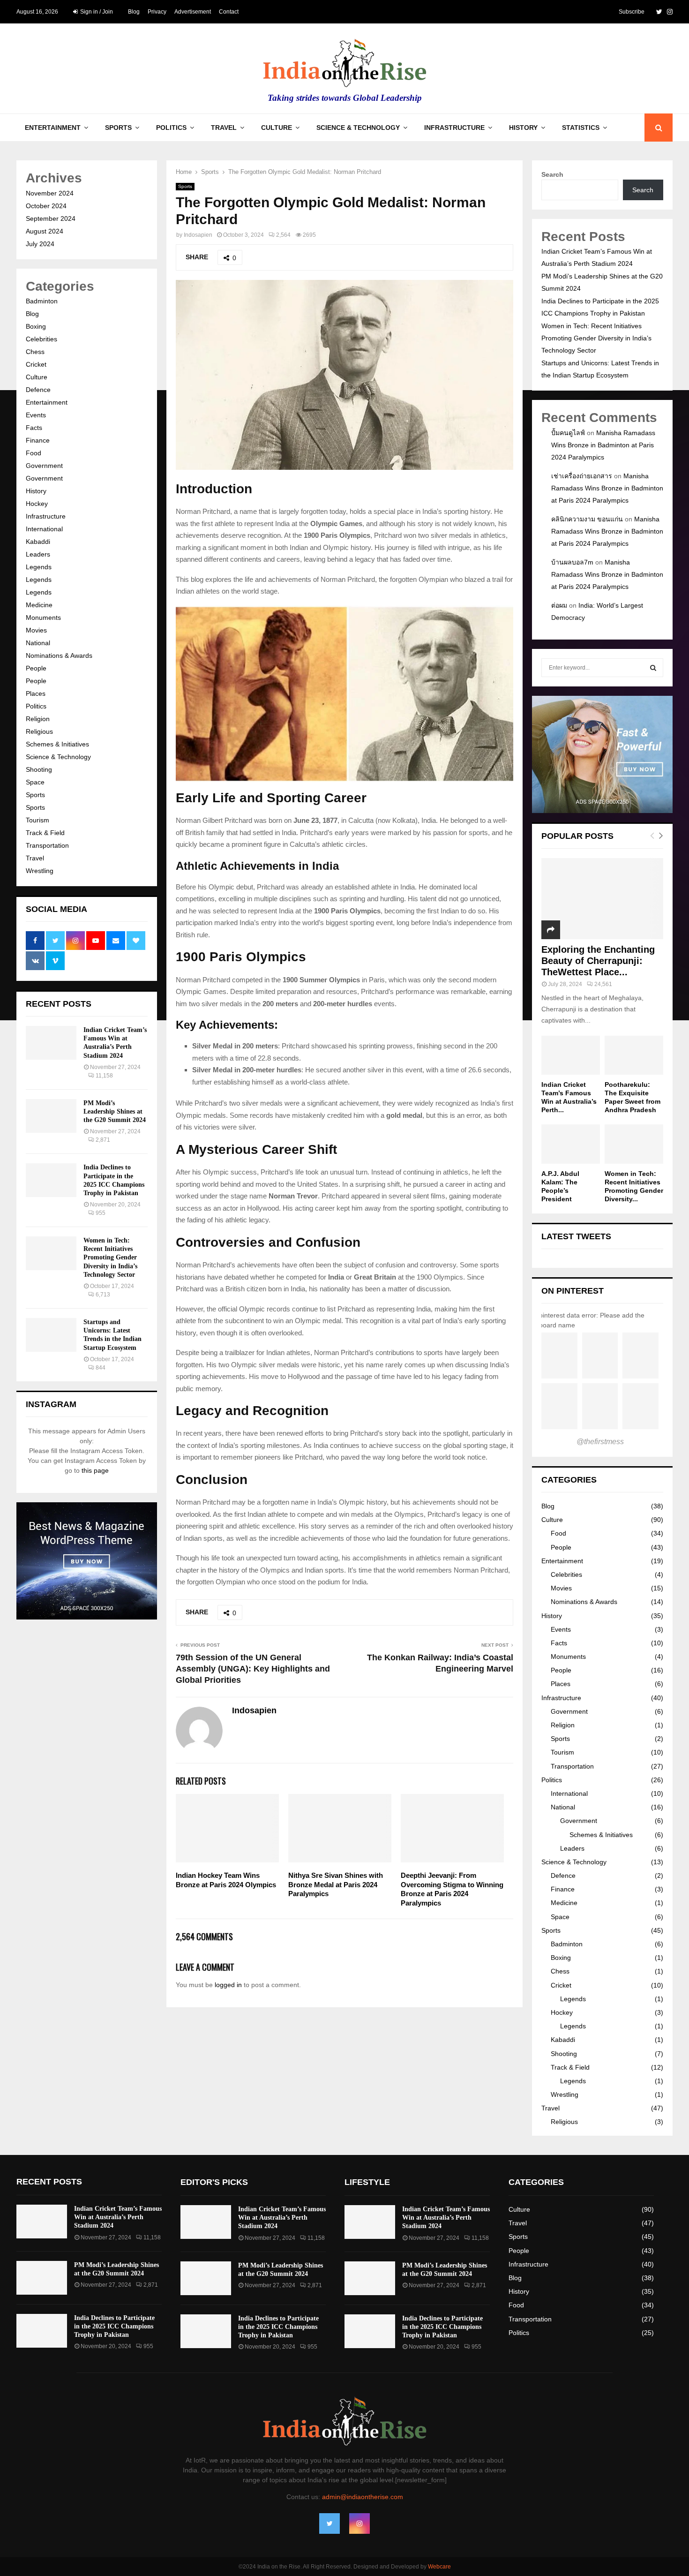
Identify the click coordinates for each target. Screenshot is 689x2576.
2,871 (103, 1140)
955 (101, 1213)
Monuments (43, 618)
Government (44, 466)
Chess (35, 352)
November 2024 (50, 193)
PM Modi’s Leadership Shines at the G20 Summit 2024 (115, 1111)
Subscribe (632, 12)
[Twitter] (330, 2523)
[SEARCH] (653, 668)
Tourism (37, 820)
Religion (38, 719)
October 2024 (46, 206)
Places (36, 693)
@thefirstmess (600, 1442)
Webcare (439, 2567)
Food (34, 453)
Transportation (47, 845)
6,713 (103, 1295)
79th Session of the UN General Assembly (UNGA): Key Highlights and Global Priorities (253, 1669)
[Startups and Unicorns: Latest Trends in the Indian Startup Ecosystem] (51, 1335)
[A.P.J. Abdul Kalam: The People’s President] (571, 1144)
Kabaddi (38, 542)
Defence (38, 390)
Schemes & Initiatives (57, 744)
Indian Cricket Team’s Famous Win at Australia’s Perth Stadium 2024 (118, 2217)
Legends (39, 567)
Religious (39, 731)
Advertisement (193, 12)
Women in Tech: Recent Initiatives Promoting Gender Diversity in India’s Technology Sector (110, 1258)
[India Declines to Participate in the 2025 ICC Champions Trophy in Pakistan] (51, 1180)
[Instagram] (359, 2523)
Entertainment (53, 128)
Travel (224, 128)
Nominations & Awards (59, 655)
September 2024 (51, 218)
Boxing (36, 326)
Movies (36, 630)
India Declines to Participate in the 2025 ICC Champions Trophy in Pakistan (114, 2326)
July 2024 (40, 244)
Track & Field (45, 833)
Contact (229, 12)
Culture (277, 128)
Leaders (38, 554)
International (44, 529)
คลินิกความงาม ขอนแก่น (587, 519)
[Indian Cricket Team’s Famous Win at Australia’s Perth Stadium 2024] (51, 1043)
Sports (118, 128)
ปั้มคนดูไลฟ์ (568, 433)
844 (101, 1368)
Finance (38, 440)
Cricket (36, 364)
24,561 (603, 984)
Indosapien (198, 235)
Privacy (157, 12)
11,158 (104, 1076)
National (38, 643)
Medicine (39, 605)
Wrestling (40, 871)
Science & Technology (358, 128)
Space (35, 782)
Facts (34, 428)
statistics (581, 128)
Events (36, 415)
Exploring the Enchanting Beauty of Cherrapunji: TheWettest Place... (598, 961)
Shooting (39, 769)
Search (552, 174)
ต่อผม (559, 605)
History (523, 128)
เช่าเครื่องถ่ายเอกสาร (582, 476)
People (36, 668)
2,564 (283, 235)
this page (95, 1470)
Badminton (42, 301)
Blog (134, 12)
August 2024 (45, 231)
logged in (228, 1985)
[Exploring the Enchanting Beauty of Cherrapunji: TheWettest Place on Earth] (602, 899)
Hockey (37, 504)
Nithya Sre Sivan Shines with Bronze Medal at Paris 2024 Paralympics (336, 1884)
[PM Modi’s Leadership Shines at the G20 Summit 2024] (51, 1116)
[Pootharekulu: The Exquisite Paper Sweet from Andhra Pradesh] (634, 1055)
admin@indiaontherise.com (363, 2497)
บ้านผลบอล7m (572, 562)
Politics (171, 128)
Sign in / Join (96, 12)
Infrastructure (454, 128)
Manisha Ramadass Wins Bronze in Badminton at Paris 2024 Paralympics (603, 445)
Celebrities (41, 339)
